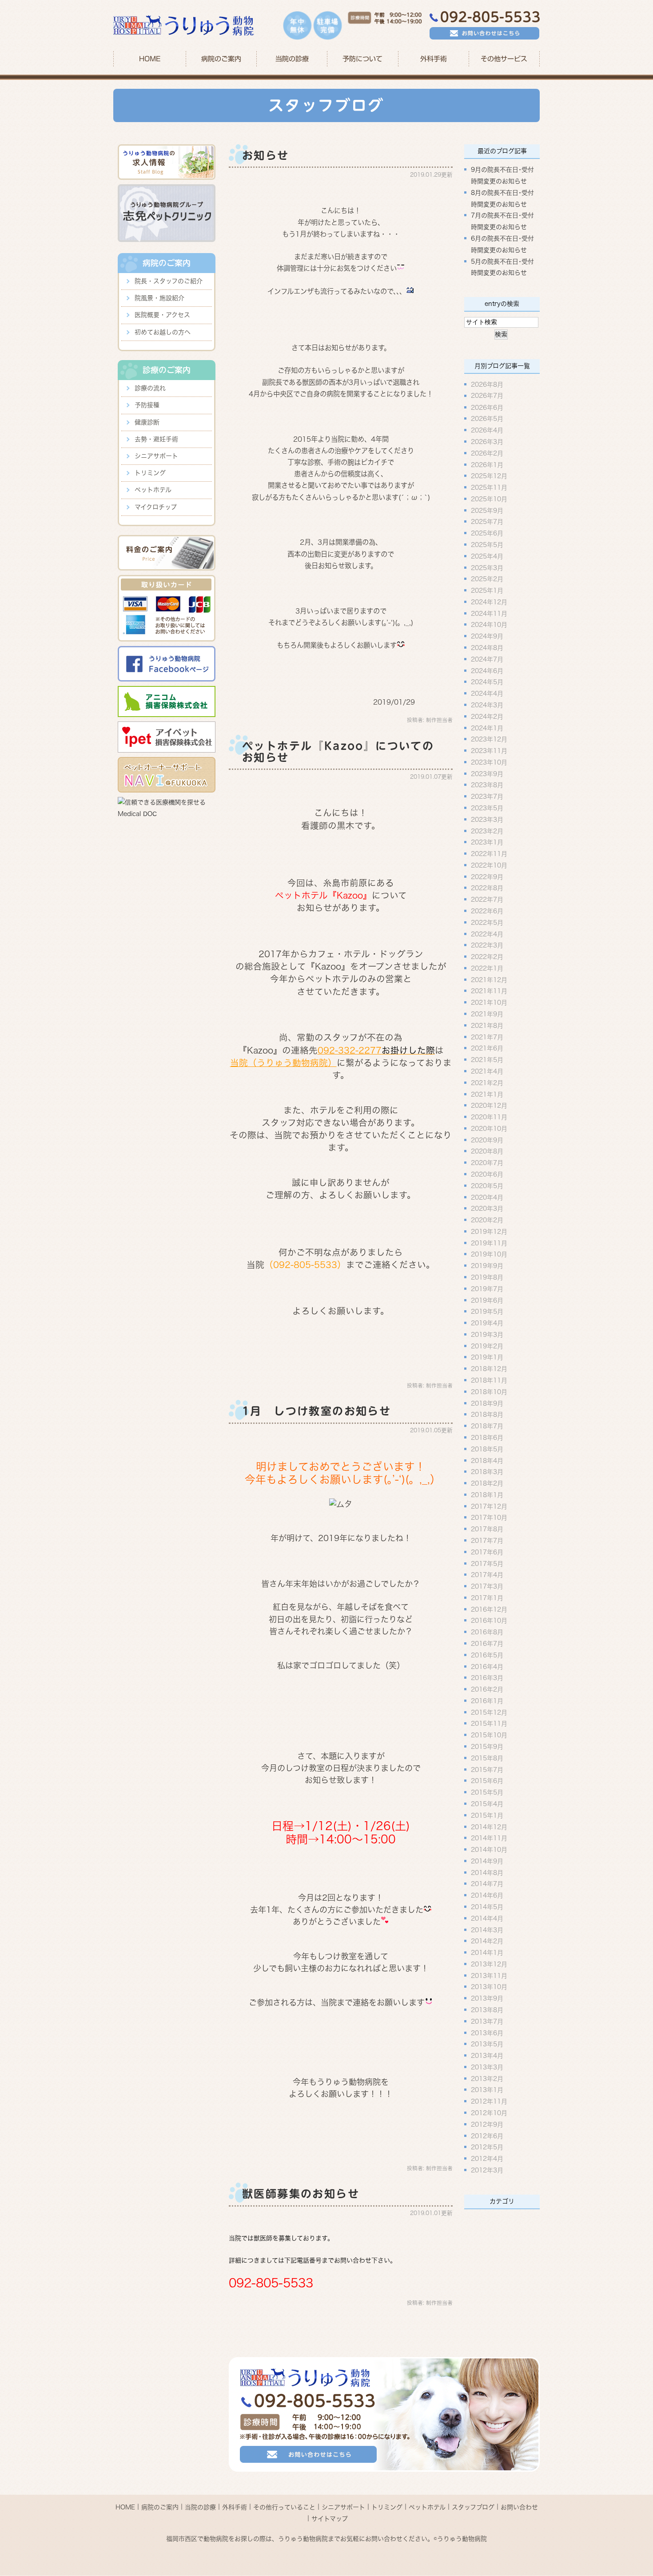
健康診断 (147, 422)
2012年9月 (487, 2124)
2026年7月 (487, 396)
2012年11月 (489, 2101)
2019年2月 (487, 1346)
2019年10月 (489, 1254)
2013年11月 (489, 1975)
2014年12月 (489, 1827)
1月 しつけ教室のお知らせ (317, 1411)
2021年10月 (489, 1003)
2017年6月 (487, 1552)
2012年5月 (487, 2147)
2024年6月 (487, 670)
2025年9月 (487, 510)
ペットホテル (153, 490)
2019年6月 (487, 1300)
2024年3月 (487, 705)
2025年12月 (489, 476)
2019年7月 (487, 1288)
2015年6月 (487, 1781)
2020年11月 (489, 1117)
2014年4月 (487, 1918)
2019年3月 (487, 1334)
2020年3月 (487, 1209)
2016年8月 (487, 1632)
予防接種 (147, 405)
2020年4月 (487, 1197)
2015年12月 (489, 1712)
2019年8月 (487, 1277)
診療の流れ (150, 388)
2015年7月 (487, 1769)
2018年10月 (489, 1391)
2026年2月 (487, 453)
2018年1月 (487, 1494)
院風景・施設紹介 (159, 298)
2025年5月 (487, 545)
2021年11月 (489, 991)
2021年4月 (487, 1071)
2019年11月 (489, 1243)
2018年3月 (487, 1472)
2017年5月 (487, 1563)
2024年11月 (489, 613)
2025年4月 (487, 556)
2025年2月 (487, 579)
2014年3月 (487, 1930)
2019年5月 (487, 1312)
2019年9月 (487, 1266)
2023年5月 (487, 808)
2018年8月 (487, 1415)
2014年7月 (487, 1884)
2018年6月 (487, 1438)
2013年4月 (487, 2056)
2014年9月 (487, 1861)
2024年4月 (487, 694)
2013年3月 (487, 2067)
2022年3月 (487, 945)
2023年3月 (487, 819)
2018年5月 (487, 1449)
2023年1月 (487, 842)
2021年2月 (487, 1082)
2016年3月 (487, 1678)
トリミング (150, 473)
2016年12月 (489, 1609)
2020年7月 (487, 1163)
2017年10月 (489, 1518)
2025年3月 (487, 567)
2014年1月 (487, 1953)
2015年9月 (487, 1747)
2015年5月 (487, 1792)
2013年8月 (487, 2010)
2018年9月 (487, 1403)
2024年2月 (487, 716)
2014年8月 (487, 1872)
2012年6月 (487, 2136)
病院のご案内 (160, 2507)
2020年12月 (489, 1106)
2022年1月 (487, 968)
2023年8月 (487, 785)
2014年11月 (489, 1838)
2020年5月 (487, 1185)
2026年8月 (487, 384)
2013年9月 (487, 1998)
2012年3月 (487, 2170)
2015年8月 (487, 1758)
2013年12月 (489, 1964)
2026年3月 (487, 442)
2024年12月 (489, 602)
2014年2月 (487, 1941)
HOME (150, 59)
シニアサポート (156, 456)
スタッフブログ (473, 2507)
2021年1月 (487, 1094)
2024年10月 (489, 625)
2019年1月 (487, 1357)
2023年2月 (487, 831)
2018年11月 (489, 1380)
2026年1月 (487, 464)
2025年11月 (489, 487)
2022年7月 (487, 900)
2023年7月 (487, 797)
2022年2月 (487, 957)
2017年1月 (487, 1597)
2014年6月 (487, 1895)
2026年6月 (487, 407)
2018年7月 (487, 1426)
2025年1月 (487, 590)
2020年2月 (487, 1220)
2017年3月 (487, 1586)
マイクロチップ (156, 507)
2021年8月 (487, 1025)
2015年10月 (489, 1735)
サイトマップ (330, 2518)
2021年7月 (487, 1037)
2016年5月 (487, 1655)
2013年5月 (487, 2044)
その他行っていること (284, 2507)
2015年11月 (489, 1724)
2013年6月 (487, 2033)
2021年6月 (487, 1048)
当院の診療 (292, 59)
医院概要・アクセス (162, 315)
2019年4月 (487, 1323)
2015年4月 (487, 1804)
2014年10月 (489, 1850)
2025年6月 (487, 533)
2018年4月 (487, 1460)
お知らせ (266, 155)
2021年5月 (487, 1060)
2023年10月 (489, 762)
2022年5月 (487, 922)
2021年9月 (487, 1014)
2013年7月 (487, 2021)
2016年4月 (487, 1666)
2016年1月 (487, 1700)
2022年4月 (487, 934)
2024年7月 (487, 659)
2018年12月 (489, 1369)
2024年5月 (487, 682)
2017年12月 (489, 1506)
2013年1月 (487, 2090)
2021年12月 (489, 979)
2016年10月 (489, 1621)
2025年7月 (487, 522)
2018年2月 (487, 1483)
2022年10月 (489, 865)
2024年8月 (487, 648)
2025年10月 (489, 499)
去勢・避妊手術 (156, 439)
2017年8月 (487, 1529)
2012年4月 (487, 2159)
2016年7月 (487, 1644)
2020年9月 (487, 1140)
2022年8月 (487, 888)
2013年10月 (489, 1987)
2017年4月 (487, 1575)
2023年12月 (489, 739)
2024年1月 (487, 728)
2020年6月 (487, 1174)
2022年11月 (489, 854)
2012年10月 (489, 2113)
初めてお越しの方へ (163, 332)
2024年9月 (487, 636)
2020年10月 (489, 1128)
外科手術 (235, 2507)
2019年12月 (489, 1231)
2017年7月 (487, 1541)
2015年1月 (487, 1815)
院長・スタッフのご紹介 (169, 281)
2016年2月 (487, 1689)
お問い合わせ (519, 2507)
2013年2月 (487, 2078)
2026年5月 (487, 419)
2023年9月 (487, 773)
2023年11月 (489, 751)
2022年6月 (487, 911)
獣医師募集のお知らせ (301, 2194)
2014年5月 (487, 1907)
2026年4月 (487, 430)
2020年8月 (487, 1151)
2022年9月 (487, 876)
